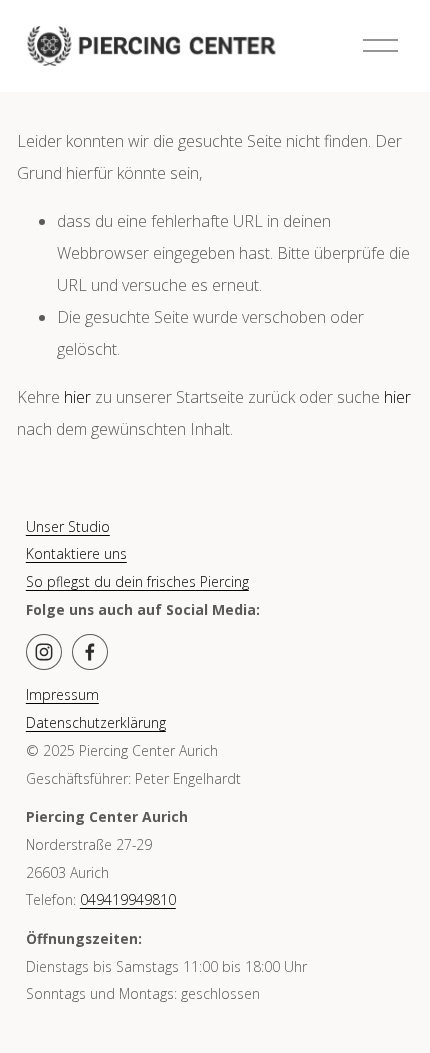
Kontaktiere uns (76, 553)
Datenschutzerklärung (96, 722)
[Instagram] (44, 652)
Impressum (62, 694)
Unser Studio (68, 526)
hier (77, 397)
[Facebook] (90, 652)
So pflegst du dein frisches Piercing (137, 581)
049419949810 (128, 899)
